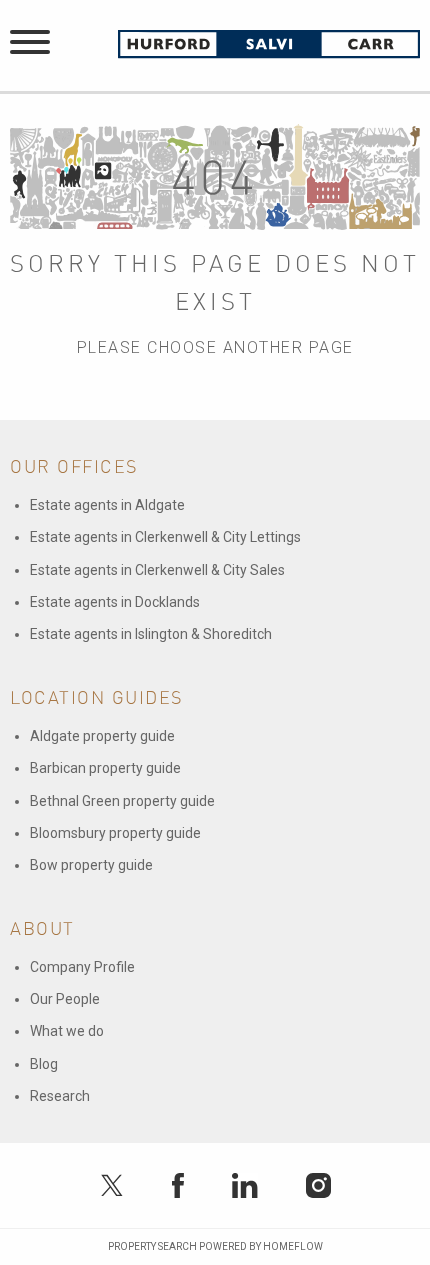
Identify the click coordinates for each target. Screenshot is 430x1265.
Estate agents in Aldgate (107, 505)
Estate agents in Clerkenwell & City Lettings (165, 537)
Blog (44, 1064)
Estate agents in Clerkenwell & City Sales (157, 570)
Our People (65, 999)
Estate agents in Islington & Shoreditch (151, 634)
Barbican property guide (105, 768)
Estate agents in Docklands (115, 602)
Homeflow (293, 1246)
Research (60, 1096)
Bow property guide (91, 865)
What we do (67, 1031)
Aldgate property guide (102, 736)
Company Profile (82, 967)
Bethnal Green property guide (122, 801)
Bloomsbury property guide (115, 833)
